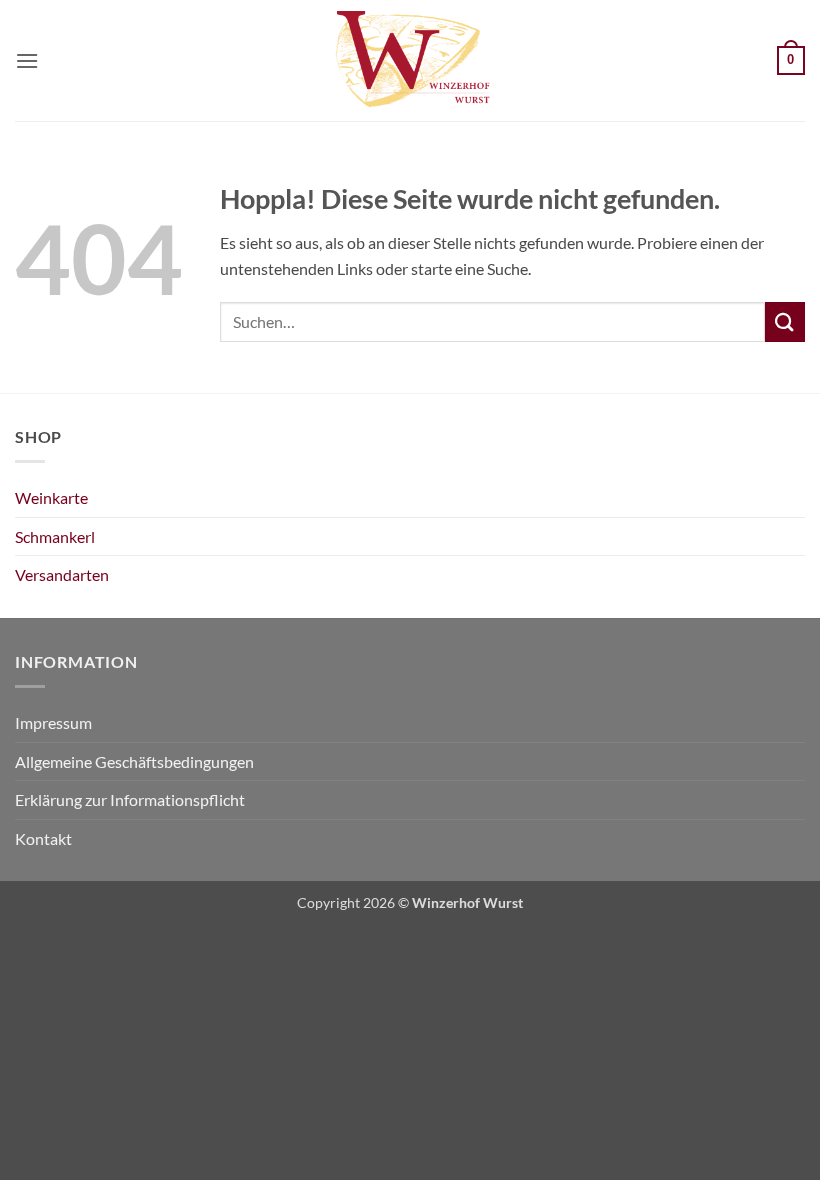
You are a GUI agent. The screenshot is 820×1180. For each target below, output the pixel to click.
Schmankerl (55, 536)
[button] (27, 60)
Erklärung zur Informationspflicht (130, 799)
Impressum (53, 722)
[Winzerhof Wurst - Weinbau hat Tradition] (410, 61)
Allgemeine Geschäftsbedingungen (134, 761)
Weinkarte (51, 497)
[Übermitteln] (785, 321)
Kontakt (43, 838)
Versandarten (62, 574)
